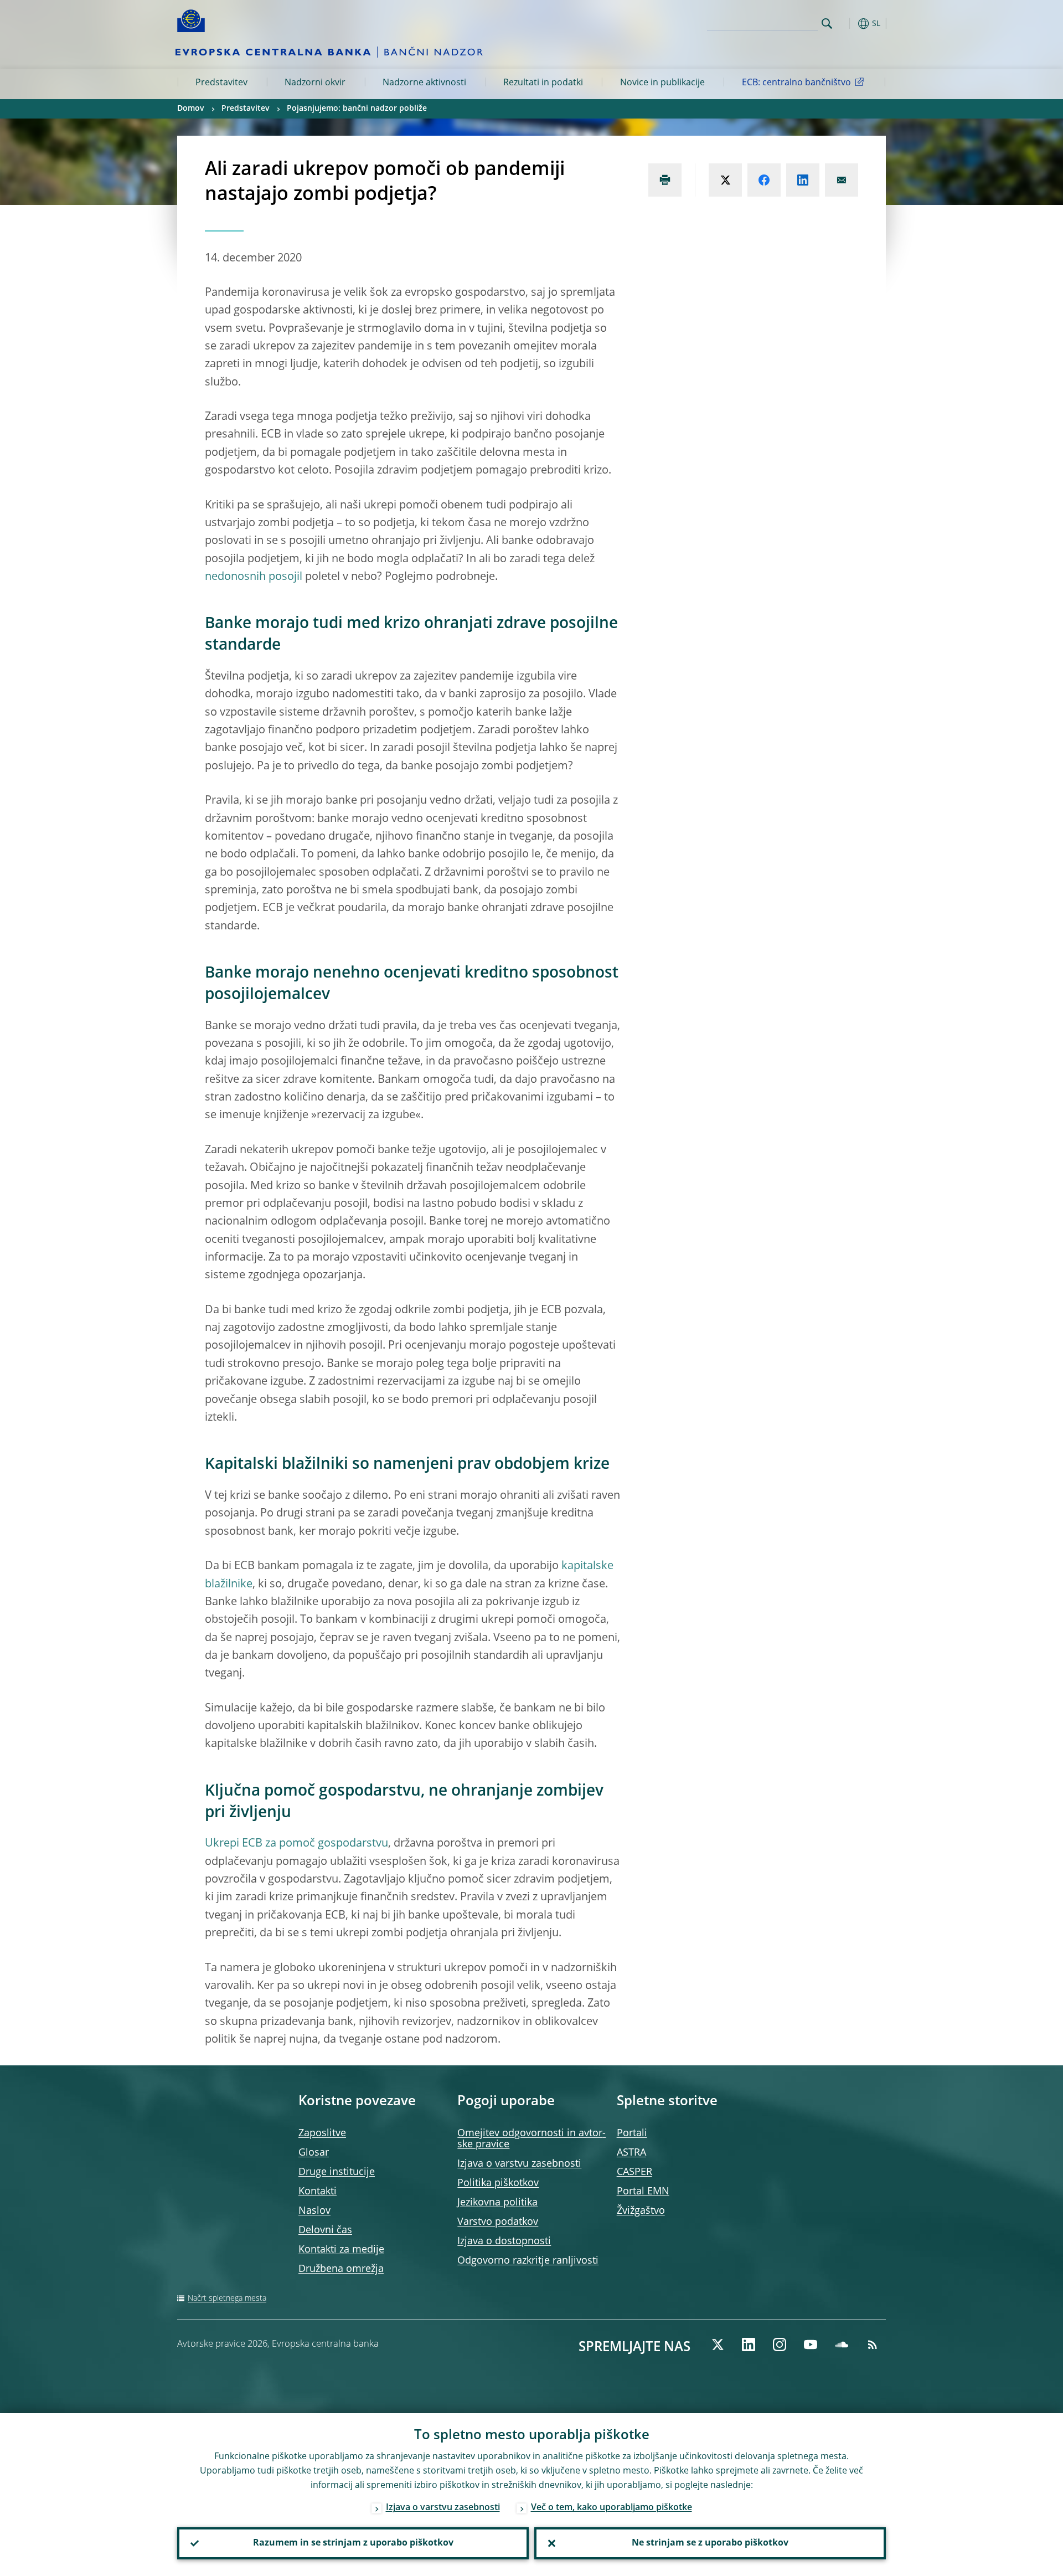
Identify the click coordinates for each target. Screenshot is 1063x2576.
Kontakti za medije (341, 2250)
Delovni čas (325, 2230)
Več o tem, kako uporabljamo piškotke (612, 2508)
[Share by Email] (842, 180)
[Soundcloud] (842, 2344)
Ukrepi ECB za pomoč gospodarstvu (296, 1844)
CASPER (634, 2172)
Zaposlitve (322, 2133)
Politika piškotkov (498, 2183)
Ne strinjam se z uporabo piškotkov (710, 2543)
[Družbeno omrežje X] (718, 2344)
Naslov (314, 2211)
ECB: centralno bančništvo (796, 83)
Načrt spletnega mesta (227, 2299)
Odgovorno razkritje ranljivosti (528, 2261)
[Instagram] (780, 2344)
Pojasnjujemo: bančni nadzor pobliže (357, 109)
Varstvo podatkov (498, 2222)
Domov (191, 109)
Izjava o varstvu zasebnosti (519, 2164)
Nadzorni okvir (315, 83)
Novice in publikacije (662, 83)
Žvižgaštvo (641, 2211)
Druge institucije (337, 2172)
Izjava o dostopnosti (504, 2241)
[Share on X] (725, 180)
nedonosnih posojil (254, 577)
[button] (847, 24)
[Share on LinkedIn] (803, 180)
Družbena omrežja (341, 2269)
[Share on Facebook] (764, 180)
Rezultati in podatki (543, 83)
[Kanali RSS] (873, 2344)
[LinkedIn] (749, 2344)
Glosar (314, 2153)
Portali (632, 2133)
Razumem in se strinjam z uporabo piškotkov (353, 2543)
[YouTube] (811, 2344)
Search (827, 24)
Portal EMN (643, 2192)
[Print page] (665, 180)
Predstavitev (221, 83)
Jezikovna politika (497, 2203)
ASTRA (631, 2153)
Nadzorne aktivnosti (424, 83)
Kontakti (318, 2192)
